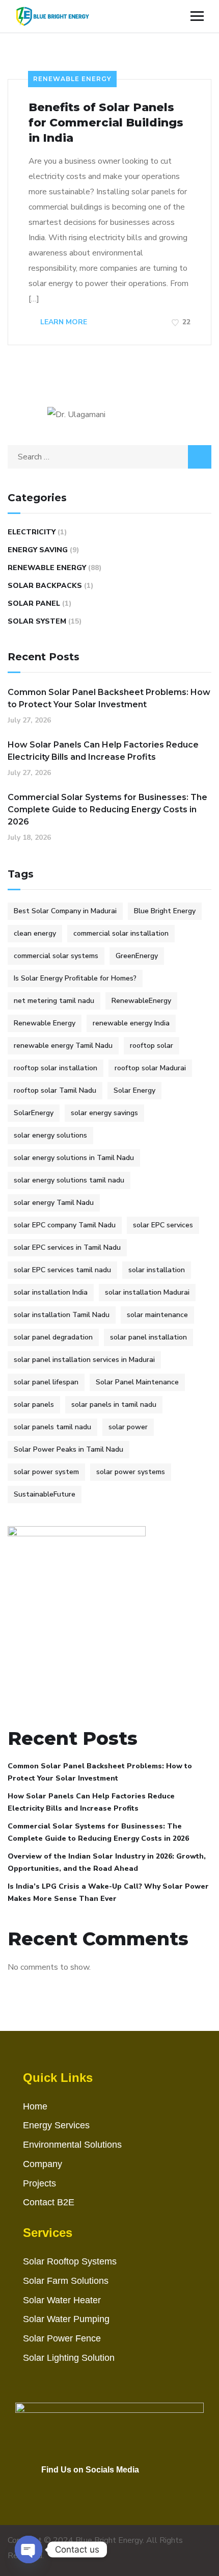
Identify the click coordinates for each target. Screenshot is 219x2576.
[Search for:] (109, 457)
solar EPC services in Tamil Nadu (67, 1247)
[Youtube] (62, 2484)
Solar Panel (34, 603)
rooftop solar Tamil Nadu (55, 1090)
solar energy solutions (50, 1135)
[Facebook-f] (83, 2484)
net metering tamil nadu (54, 1001)
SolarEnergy (34, 1113)
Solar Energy (134, 1090)
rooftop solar (152, 1046)
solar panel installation (148, 1337)
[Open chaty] (29, 2549)
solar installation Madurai (147, 1292)
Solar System (37, 621)
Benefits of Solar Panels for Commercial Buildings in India (106, 123)
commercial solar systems (56, 956)
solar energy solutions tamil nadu (69, 1180)
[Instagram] (104, 2484)
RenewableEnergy (141, 1001)
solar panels (34, 1405)
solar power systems (131, 1472)
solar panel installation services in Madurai (84, 1360)
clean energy (35, 933)
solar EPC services (163, 1225)
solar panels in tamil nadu (114, 1405)
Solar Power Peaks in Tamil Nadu (69, 1449)
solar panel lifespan (46, 1382)
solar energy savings (104, 1113)
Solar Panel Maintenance (137, 1382)
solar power (128, 1427)
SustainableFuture (45, 1494)
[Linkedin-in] (126, 2484)
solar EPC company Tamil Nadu (65, 1225)
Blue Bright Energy (165, 911)
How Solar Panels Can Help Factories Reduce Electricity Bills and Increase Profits (103, 751)
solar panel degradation (53, 1337)
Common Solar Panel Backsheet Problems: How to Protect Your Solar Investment (109, 698)
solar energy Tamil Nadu (54, 1203)
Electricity (32, 532)
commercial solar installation (121, 933)
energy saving (38, 550)
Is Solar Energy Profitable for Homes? (75, 978)
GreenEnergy (137, 956)
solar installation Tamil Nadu (62, 1315)
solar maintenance (157, 1315)
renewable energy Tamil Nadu (63, 1046)
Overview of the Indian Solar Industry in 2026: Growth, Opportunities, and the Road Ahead (107, 1862)
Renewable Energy (72, 79)
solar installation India (51, 1292)
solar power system (46, 1472)
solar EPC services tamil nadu (62, 1270)
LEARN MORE (63, 322)
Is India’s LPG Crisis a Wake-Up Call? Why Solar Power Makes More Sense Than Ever (108, 1892)
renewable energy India (131, 1023)
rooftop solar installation (56, 1068)
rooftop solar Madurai (150, 1068)
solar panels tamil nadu (52, 1427)
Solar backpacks (45, 586)
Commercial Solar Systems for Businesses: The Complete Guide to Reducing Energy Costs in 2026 (107, 809)
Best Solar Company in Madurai (65, 911)
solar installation (157, 1270)
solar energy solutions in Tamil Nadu (74, 1158)
